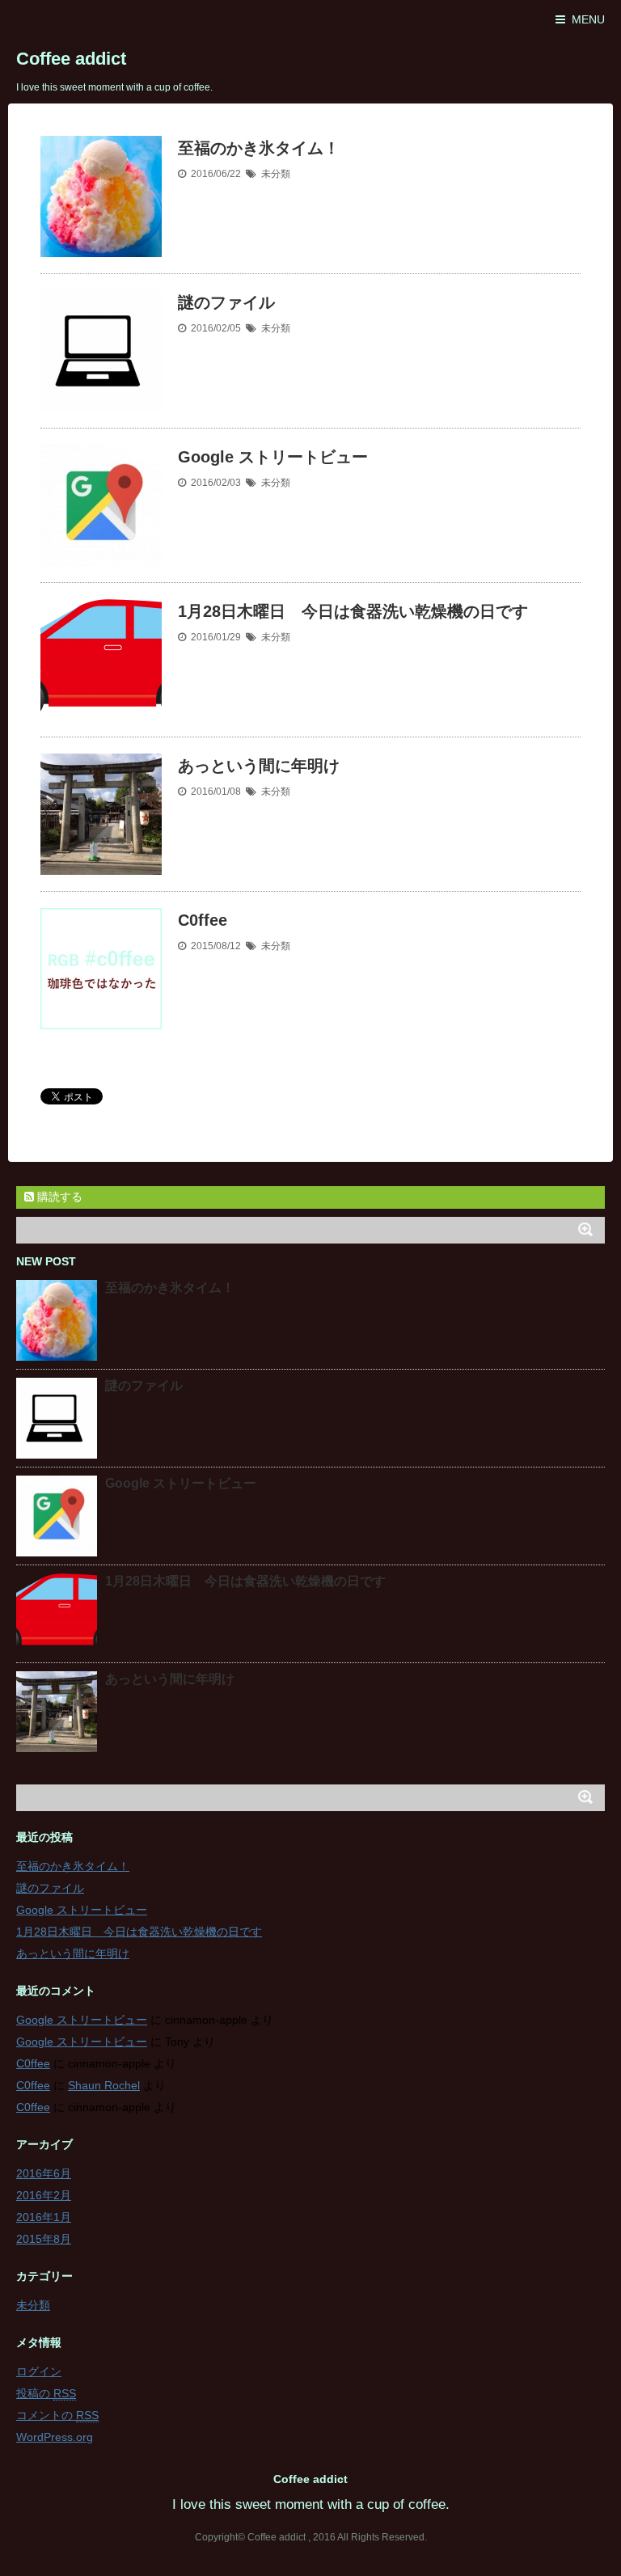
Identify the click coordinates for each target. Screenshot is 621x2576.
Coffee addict (71, 59)
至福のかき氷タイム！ (259, 148)
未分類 (276, 174)
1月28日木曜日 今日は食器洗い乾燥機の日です (353, 611)
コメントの (57, 2415)
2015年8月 (44, 2239)
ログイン (39, 2371)
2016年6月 (44, 2173)
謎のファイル (226, 302)
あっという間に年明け (259, 766)
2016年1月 (44, 2217)
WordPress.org (55, 2437)
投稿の (46, 2393)
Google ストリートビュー (273, 457)
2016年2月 (44, 2195)
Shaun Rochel (104, 2085)
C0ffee (203, 920)
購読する (58, 1197)
